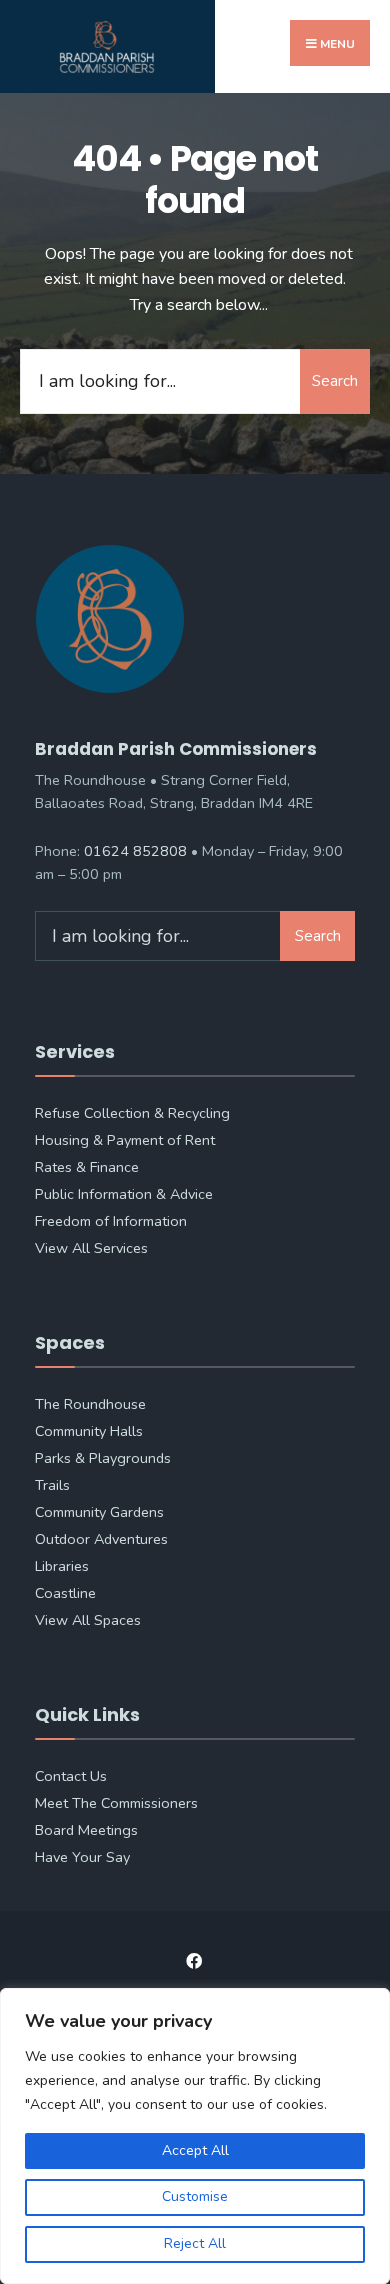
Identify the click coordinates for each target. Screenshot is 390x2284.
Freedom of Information (111, 1221)
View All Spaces (88, 1620)
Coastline (65, 1593)
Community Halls (89, 1431)
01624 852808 (135, 851)
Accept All (195, 2150)
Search (335, 381)
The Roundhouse (90, 1404)
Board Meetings (86, 1830)
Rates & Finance (87, 1167)
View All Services (91, 1248)
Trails (52, 1485)
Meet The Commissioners (116, 1803)
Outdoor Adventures (101, 1539)
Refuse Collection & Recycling (132, 1113)
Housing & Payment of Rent (125, 1140)
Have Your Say (82, 1857)
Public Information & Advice (124, 1194)
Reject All (195, 2243)
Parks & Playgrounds (103, 1458)
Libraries (62, 1566)
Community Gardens (99, 1512)
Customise (195, 2196)
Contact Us (71, 1776)
